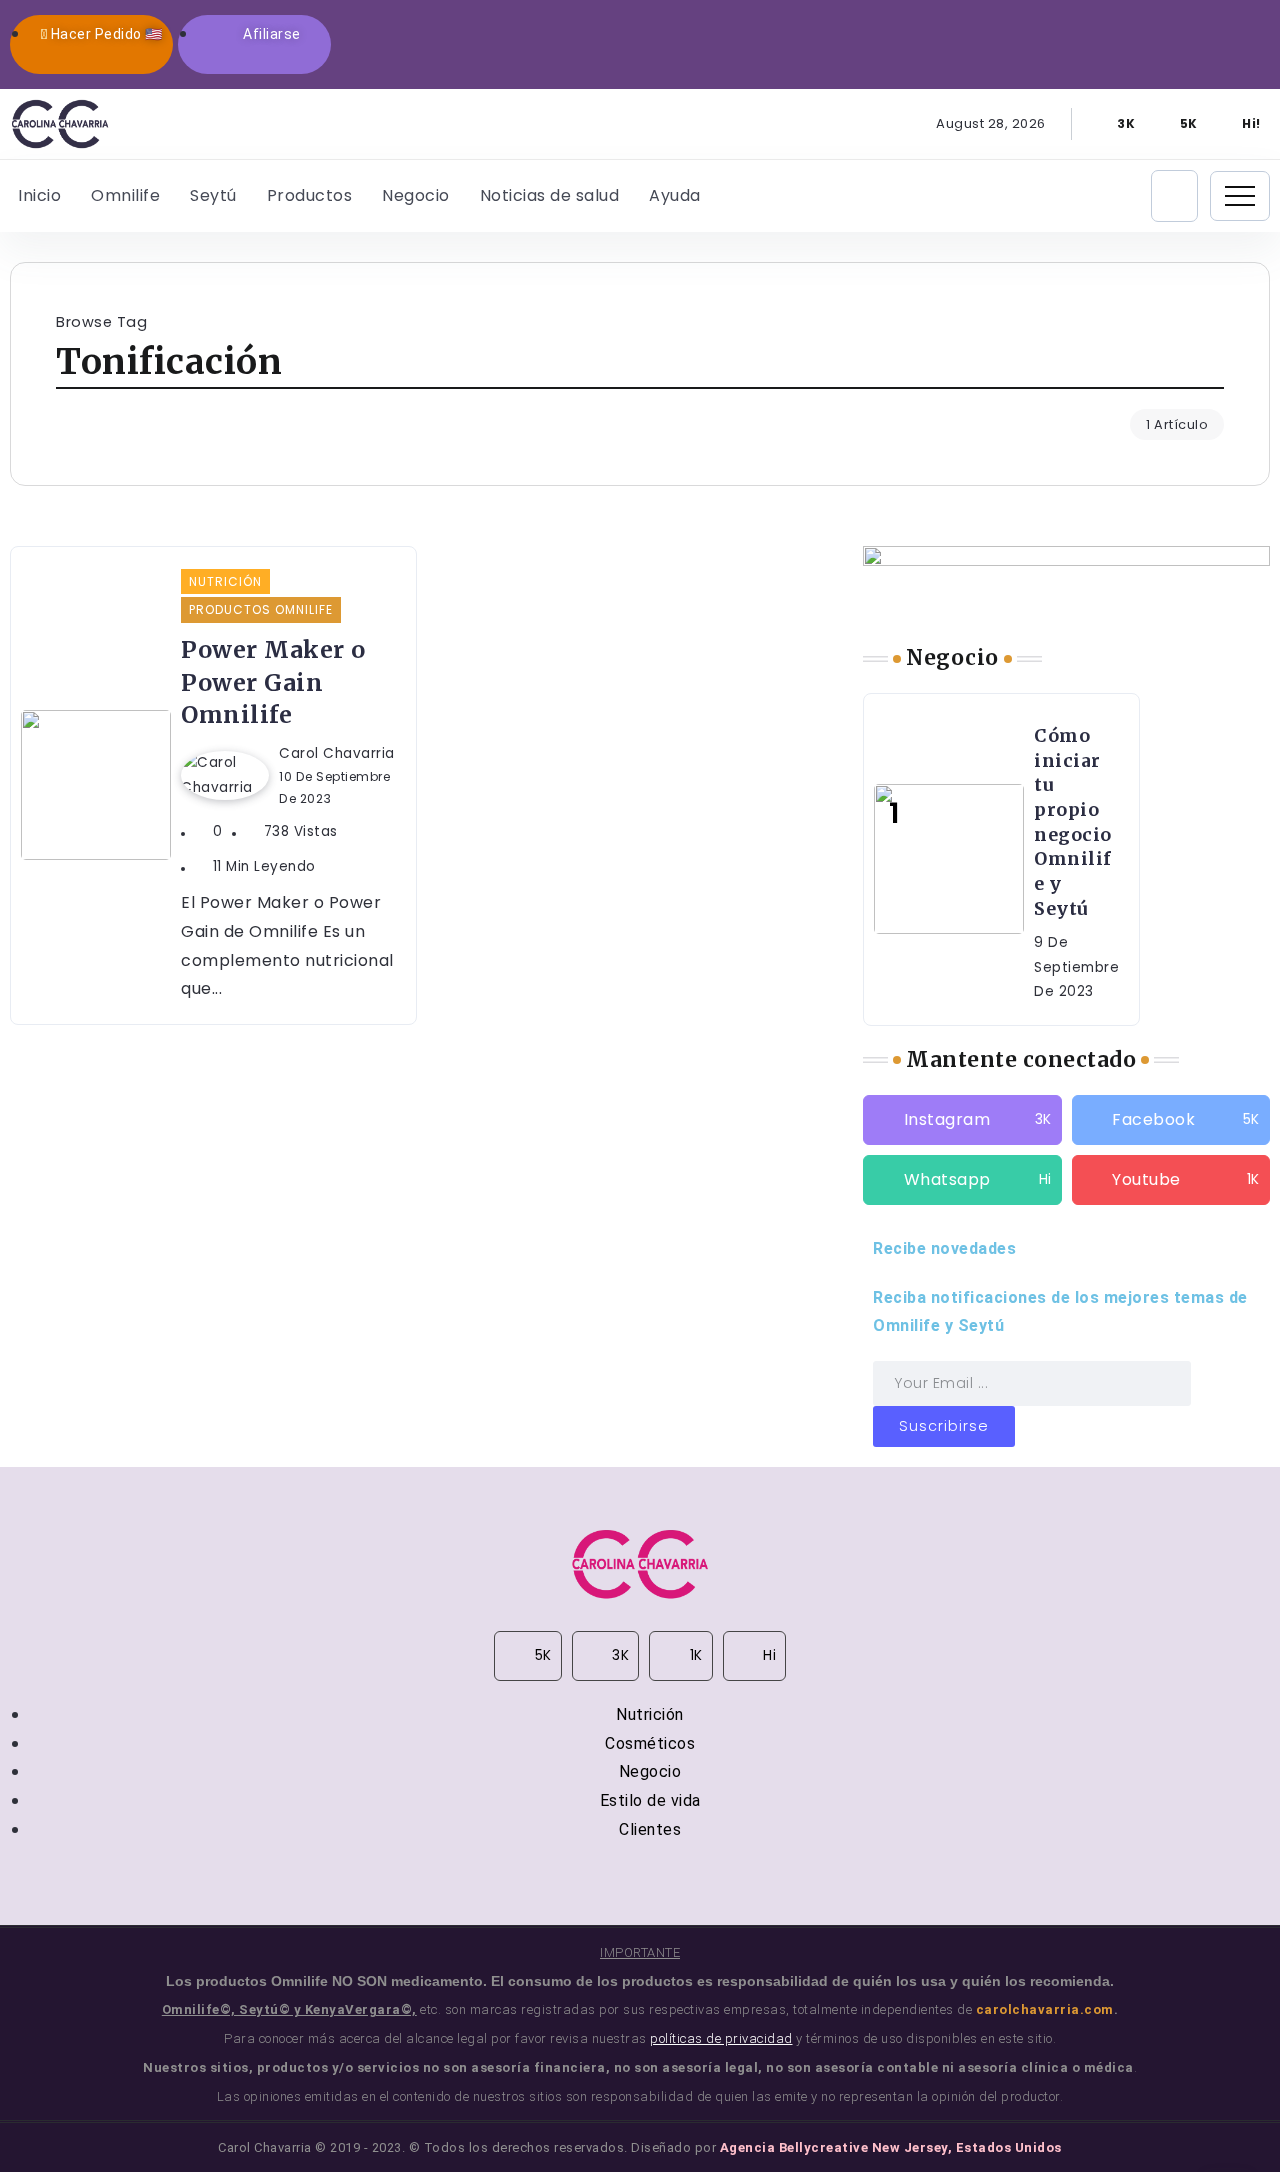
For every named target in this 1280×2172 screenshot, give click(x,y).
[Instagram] (1116, 124)
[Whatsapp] (1241, 124)
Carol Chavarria (337, 753)
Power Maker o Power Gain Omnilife (273, 682)
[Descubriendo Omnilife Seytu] (60, 123)
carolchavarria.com (1045, 2009)
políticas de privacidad (721, 2038)
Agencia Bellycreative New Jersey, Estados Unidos (891, 2147)
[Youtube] (1171, 1180)
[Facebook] (1178, 124)
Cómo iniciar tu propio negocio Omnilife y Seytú (1073, 822)
